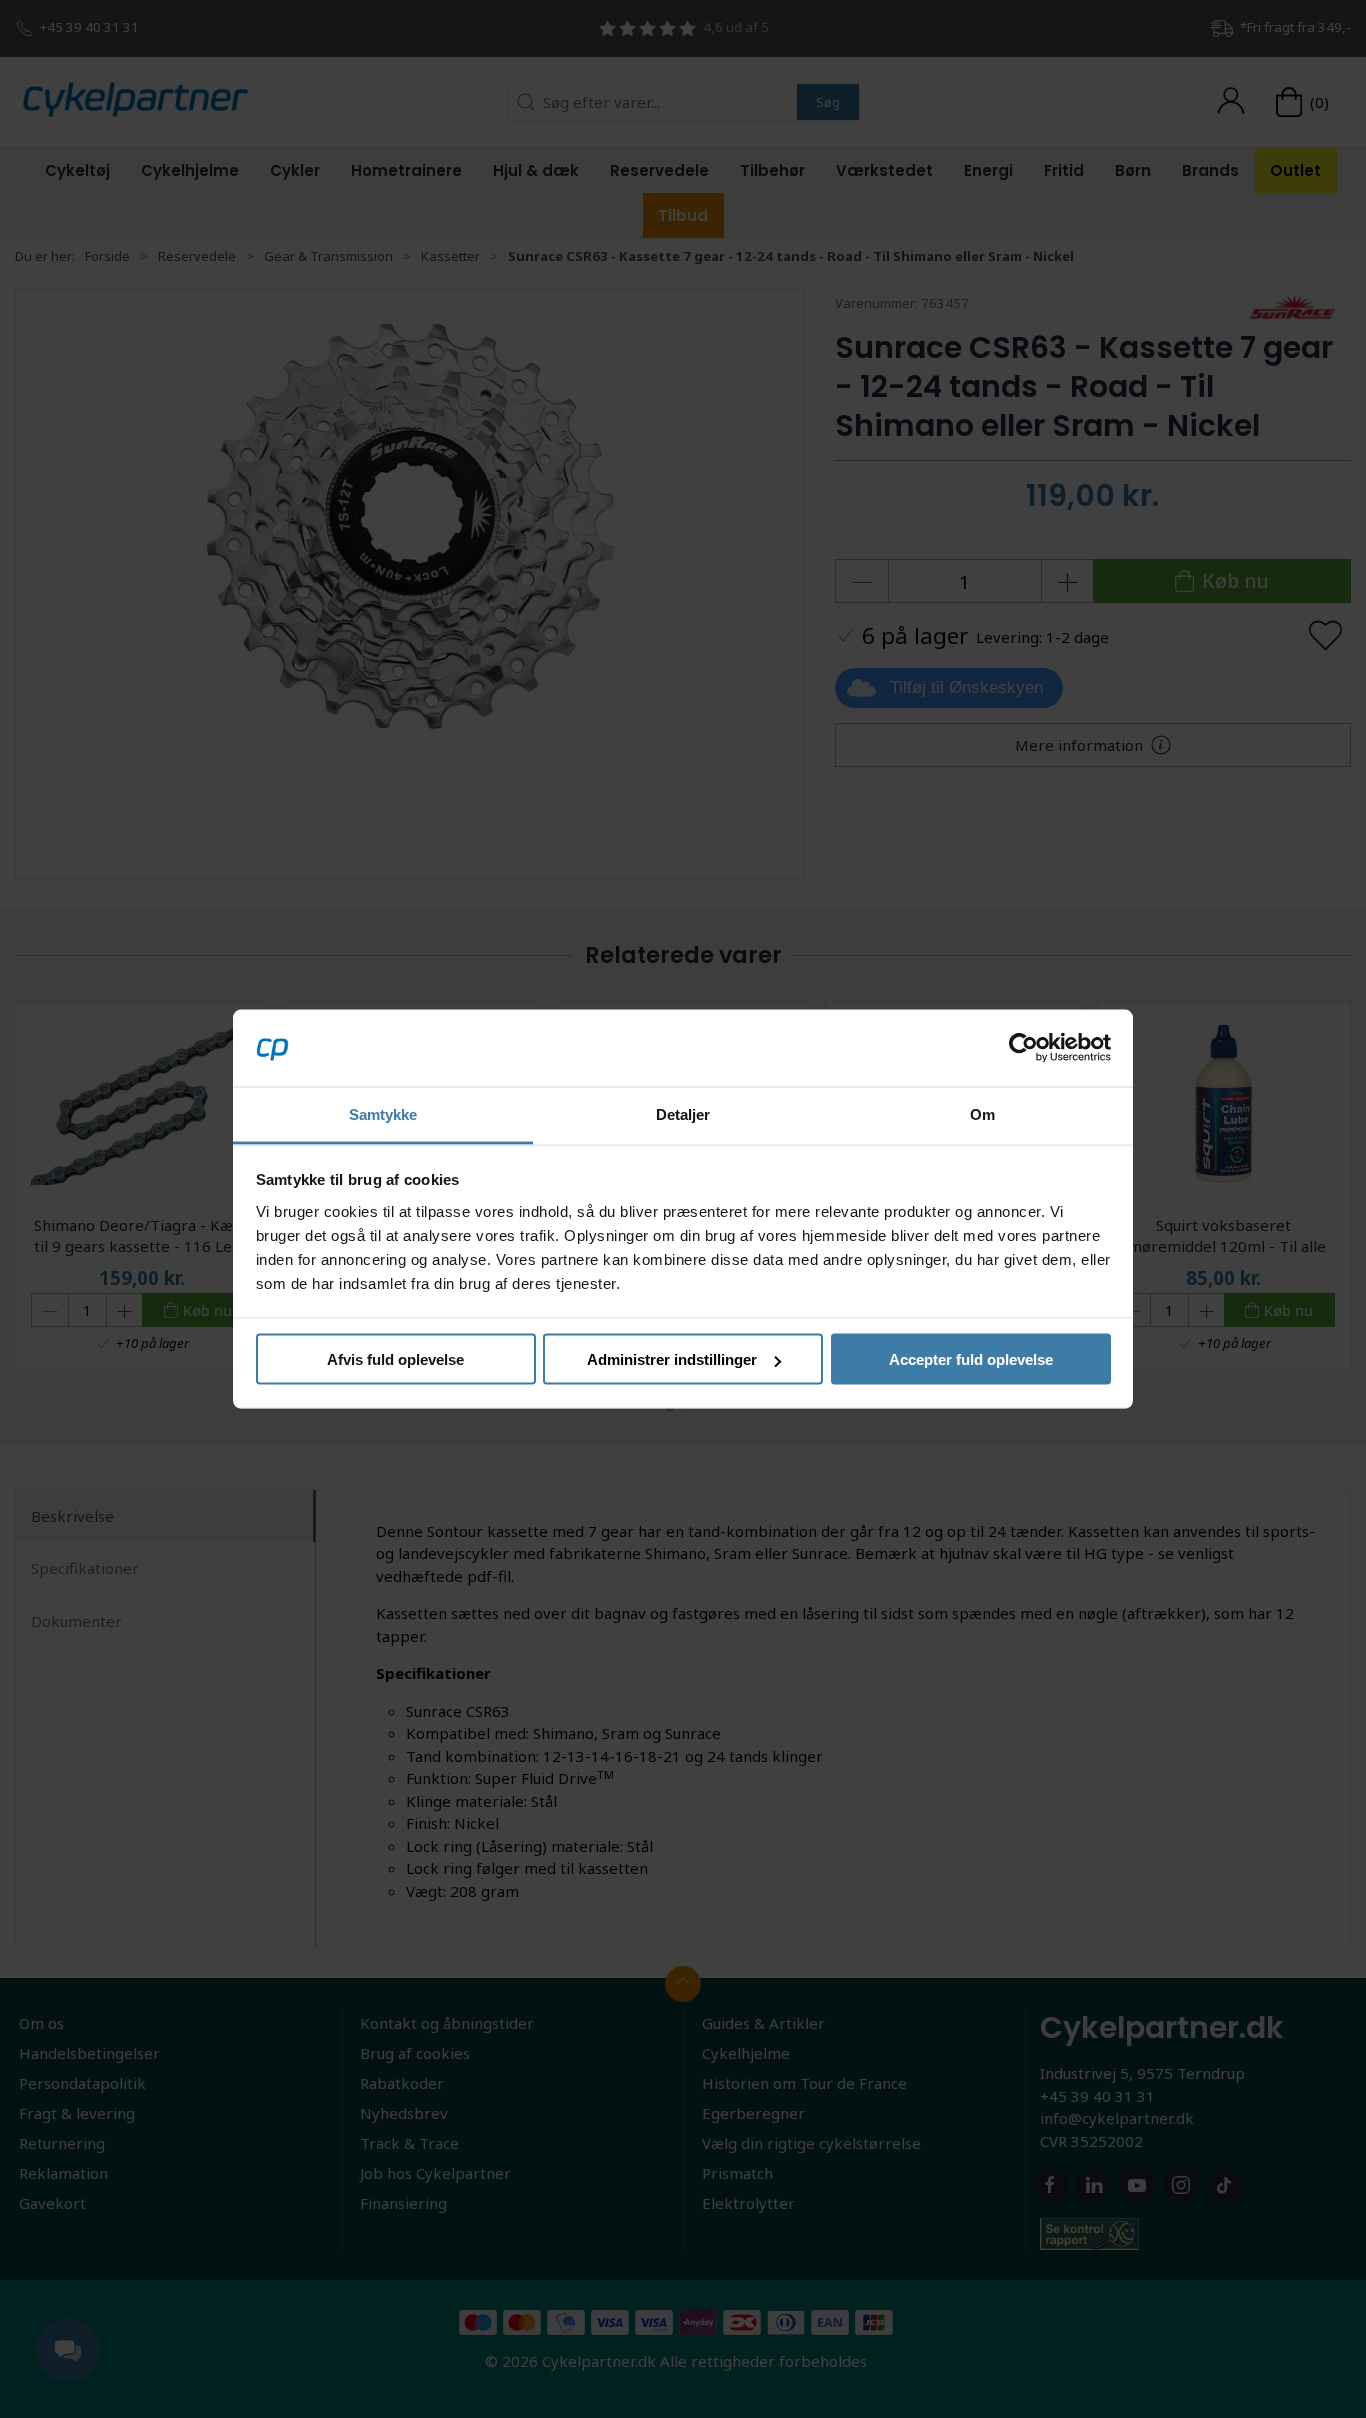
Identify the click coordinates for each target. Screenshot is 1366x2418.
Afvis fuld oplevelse (395, 1359)
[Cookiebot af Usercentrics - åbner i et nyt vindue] (1023, 1048)
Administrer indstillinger (672, 1359)
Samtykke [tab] (383, 1113)
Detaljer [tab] (683, 1113)
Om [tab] (982, 1113)
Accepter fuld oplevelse (971, 1359)
